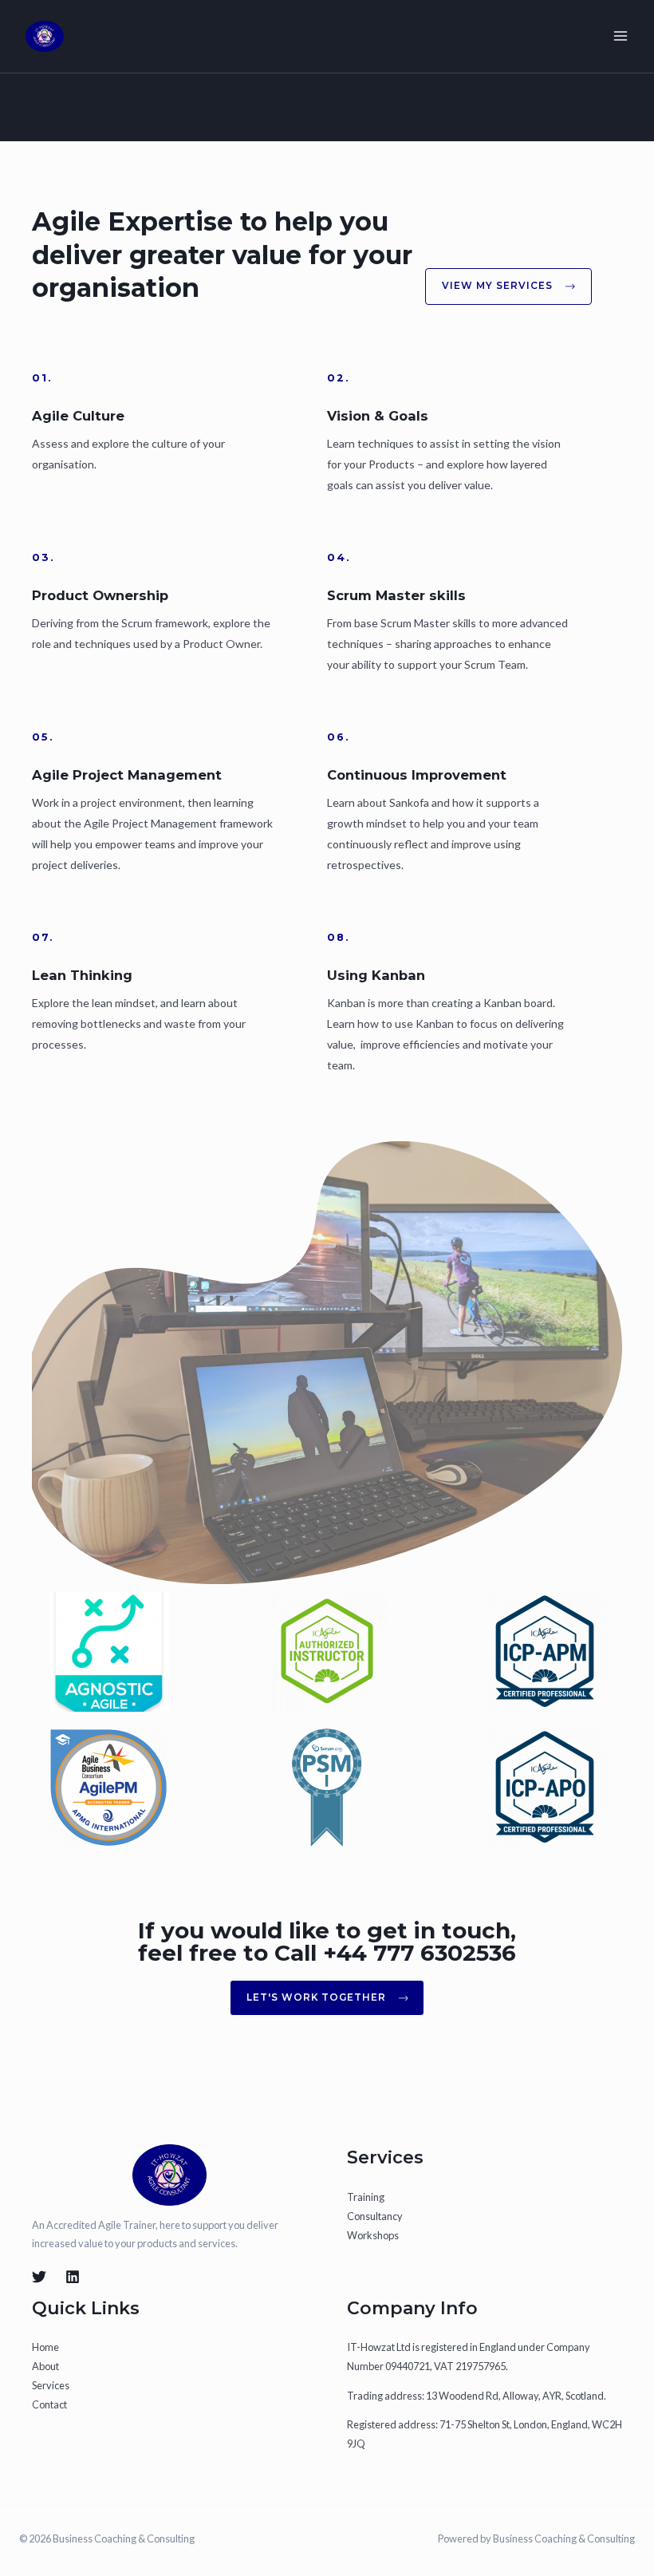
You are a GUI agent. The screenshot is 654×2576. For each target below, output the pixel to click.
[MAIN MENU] (621, 36)
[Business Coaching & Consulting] (45, 37)
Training (366, 2197)
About (45, 2366)
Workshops (373, 2235)
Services (51, 2385)
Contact (49, 2404)
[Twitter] (39, 2277)
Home (45, 2347)
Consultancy (375, 2216)
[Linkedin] (73, 2277)
